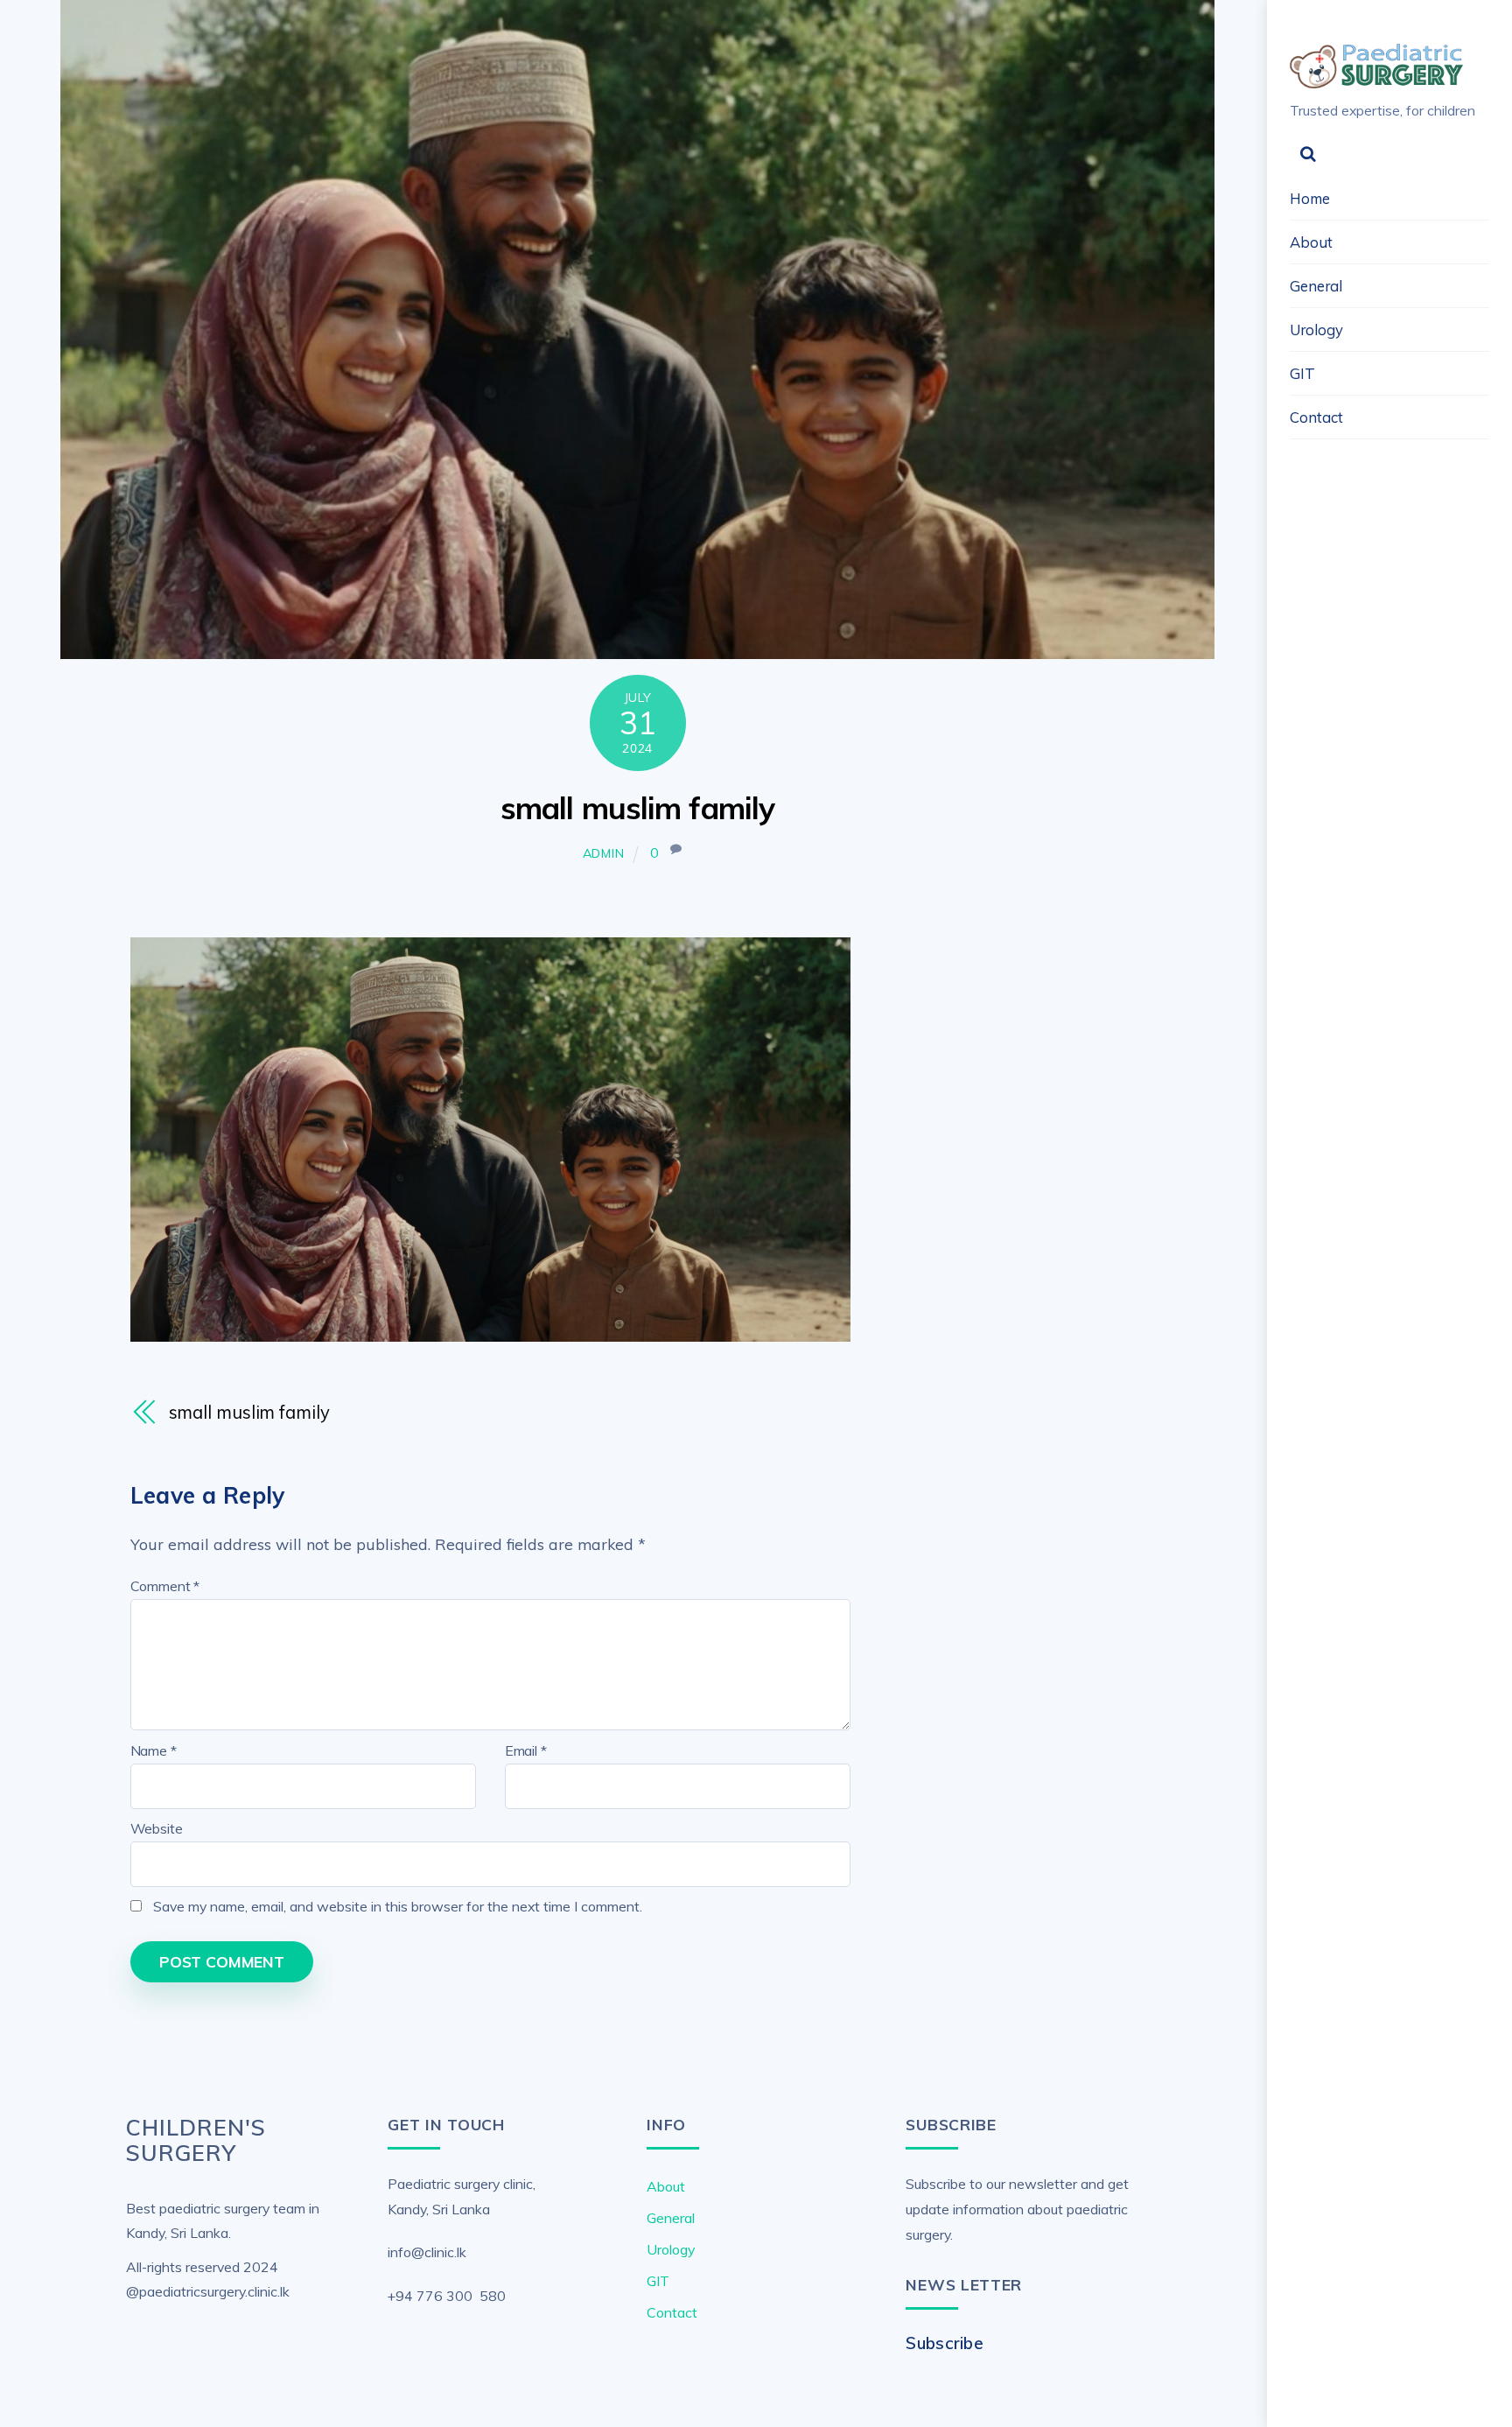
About (1311, 242)
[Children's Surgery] (1377, 81)
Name (154, 1750)
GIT (1302, 373)
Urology (1316, 330)
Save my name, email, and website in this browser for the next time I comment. (398, 1906)
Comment (165, 1586)
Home (1310, 198)
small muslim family (637, 808)
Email (526, 1750)
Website (157, 1828)
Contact (1316, 417)
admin (604, 853)
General (1316, 286)
